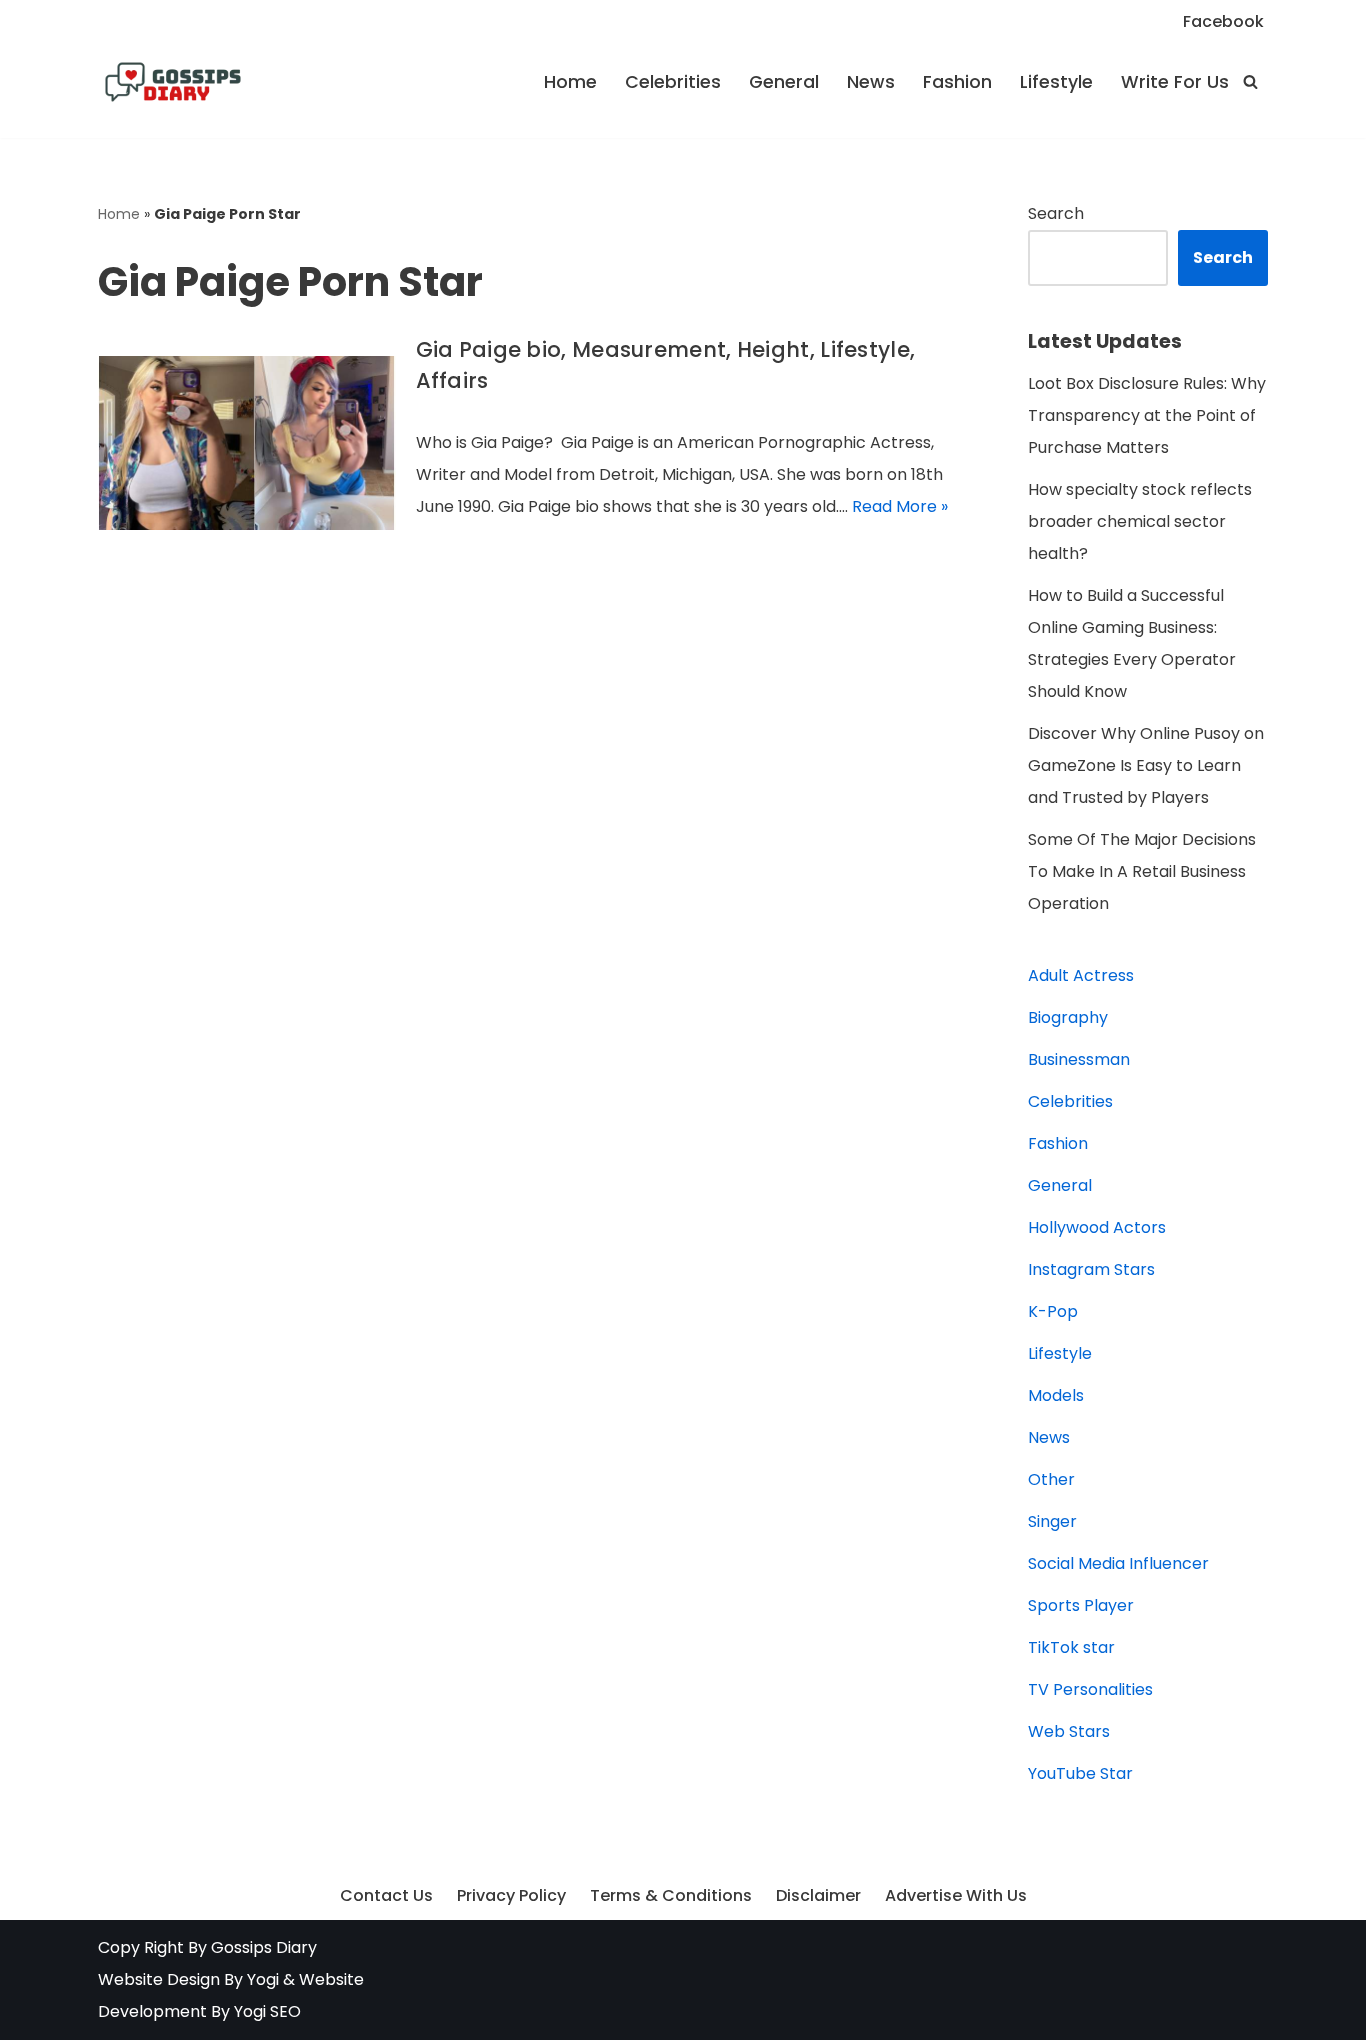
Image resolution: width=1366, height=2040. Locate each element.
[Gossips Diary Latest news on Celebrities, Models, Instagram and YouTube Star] (173, 82)
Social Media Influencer (1118, 1563)
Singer (1052, 1521)
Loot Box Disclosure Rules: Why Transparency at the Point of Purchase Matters (1147, 415)
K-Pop (1053, 1311)
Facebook (1223, 21)
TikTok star (1071, 1647)
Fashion (957, 82)
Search (1056, 213)
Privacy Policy (511, 1895)
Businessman (1079, 1059)
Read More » (900, 506)
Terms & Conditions (671, 1895)
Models (1056, 1395)
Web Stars (1069, 1731)
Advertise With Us (956, 1895)
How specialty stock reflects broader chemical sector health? (1140, 521)
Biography (1068, 1017)
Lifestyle (1056, 82)
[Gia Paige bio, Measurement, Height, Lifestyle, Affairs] (247, 443)
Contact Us (386, 1895)
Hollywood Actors (1097, 1227)
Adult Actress (1081, 975)
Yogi (261, 1979)
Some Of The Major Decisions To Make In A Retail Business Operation (1142, 871)
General (784, 82)
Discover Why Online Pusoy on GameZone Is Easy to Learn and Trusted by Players (1146, 765)
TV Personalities (1090, 1689)
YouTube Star (1080, 1773)
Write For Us (1175, 82)
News (871, 82)
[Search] (1250, 81)
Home (570, 82)
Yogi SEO (267, 2011)
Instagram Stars (1091, 1269)
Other (1051, 1479)
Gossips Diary (264, 1947)
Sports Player (1081, 1605)
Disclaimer (818, 1895)
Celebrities (673, 82)
